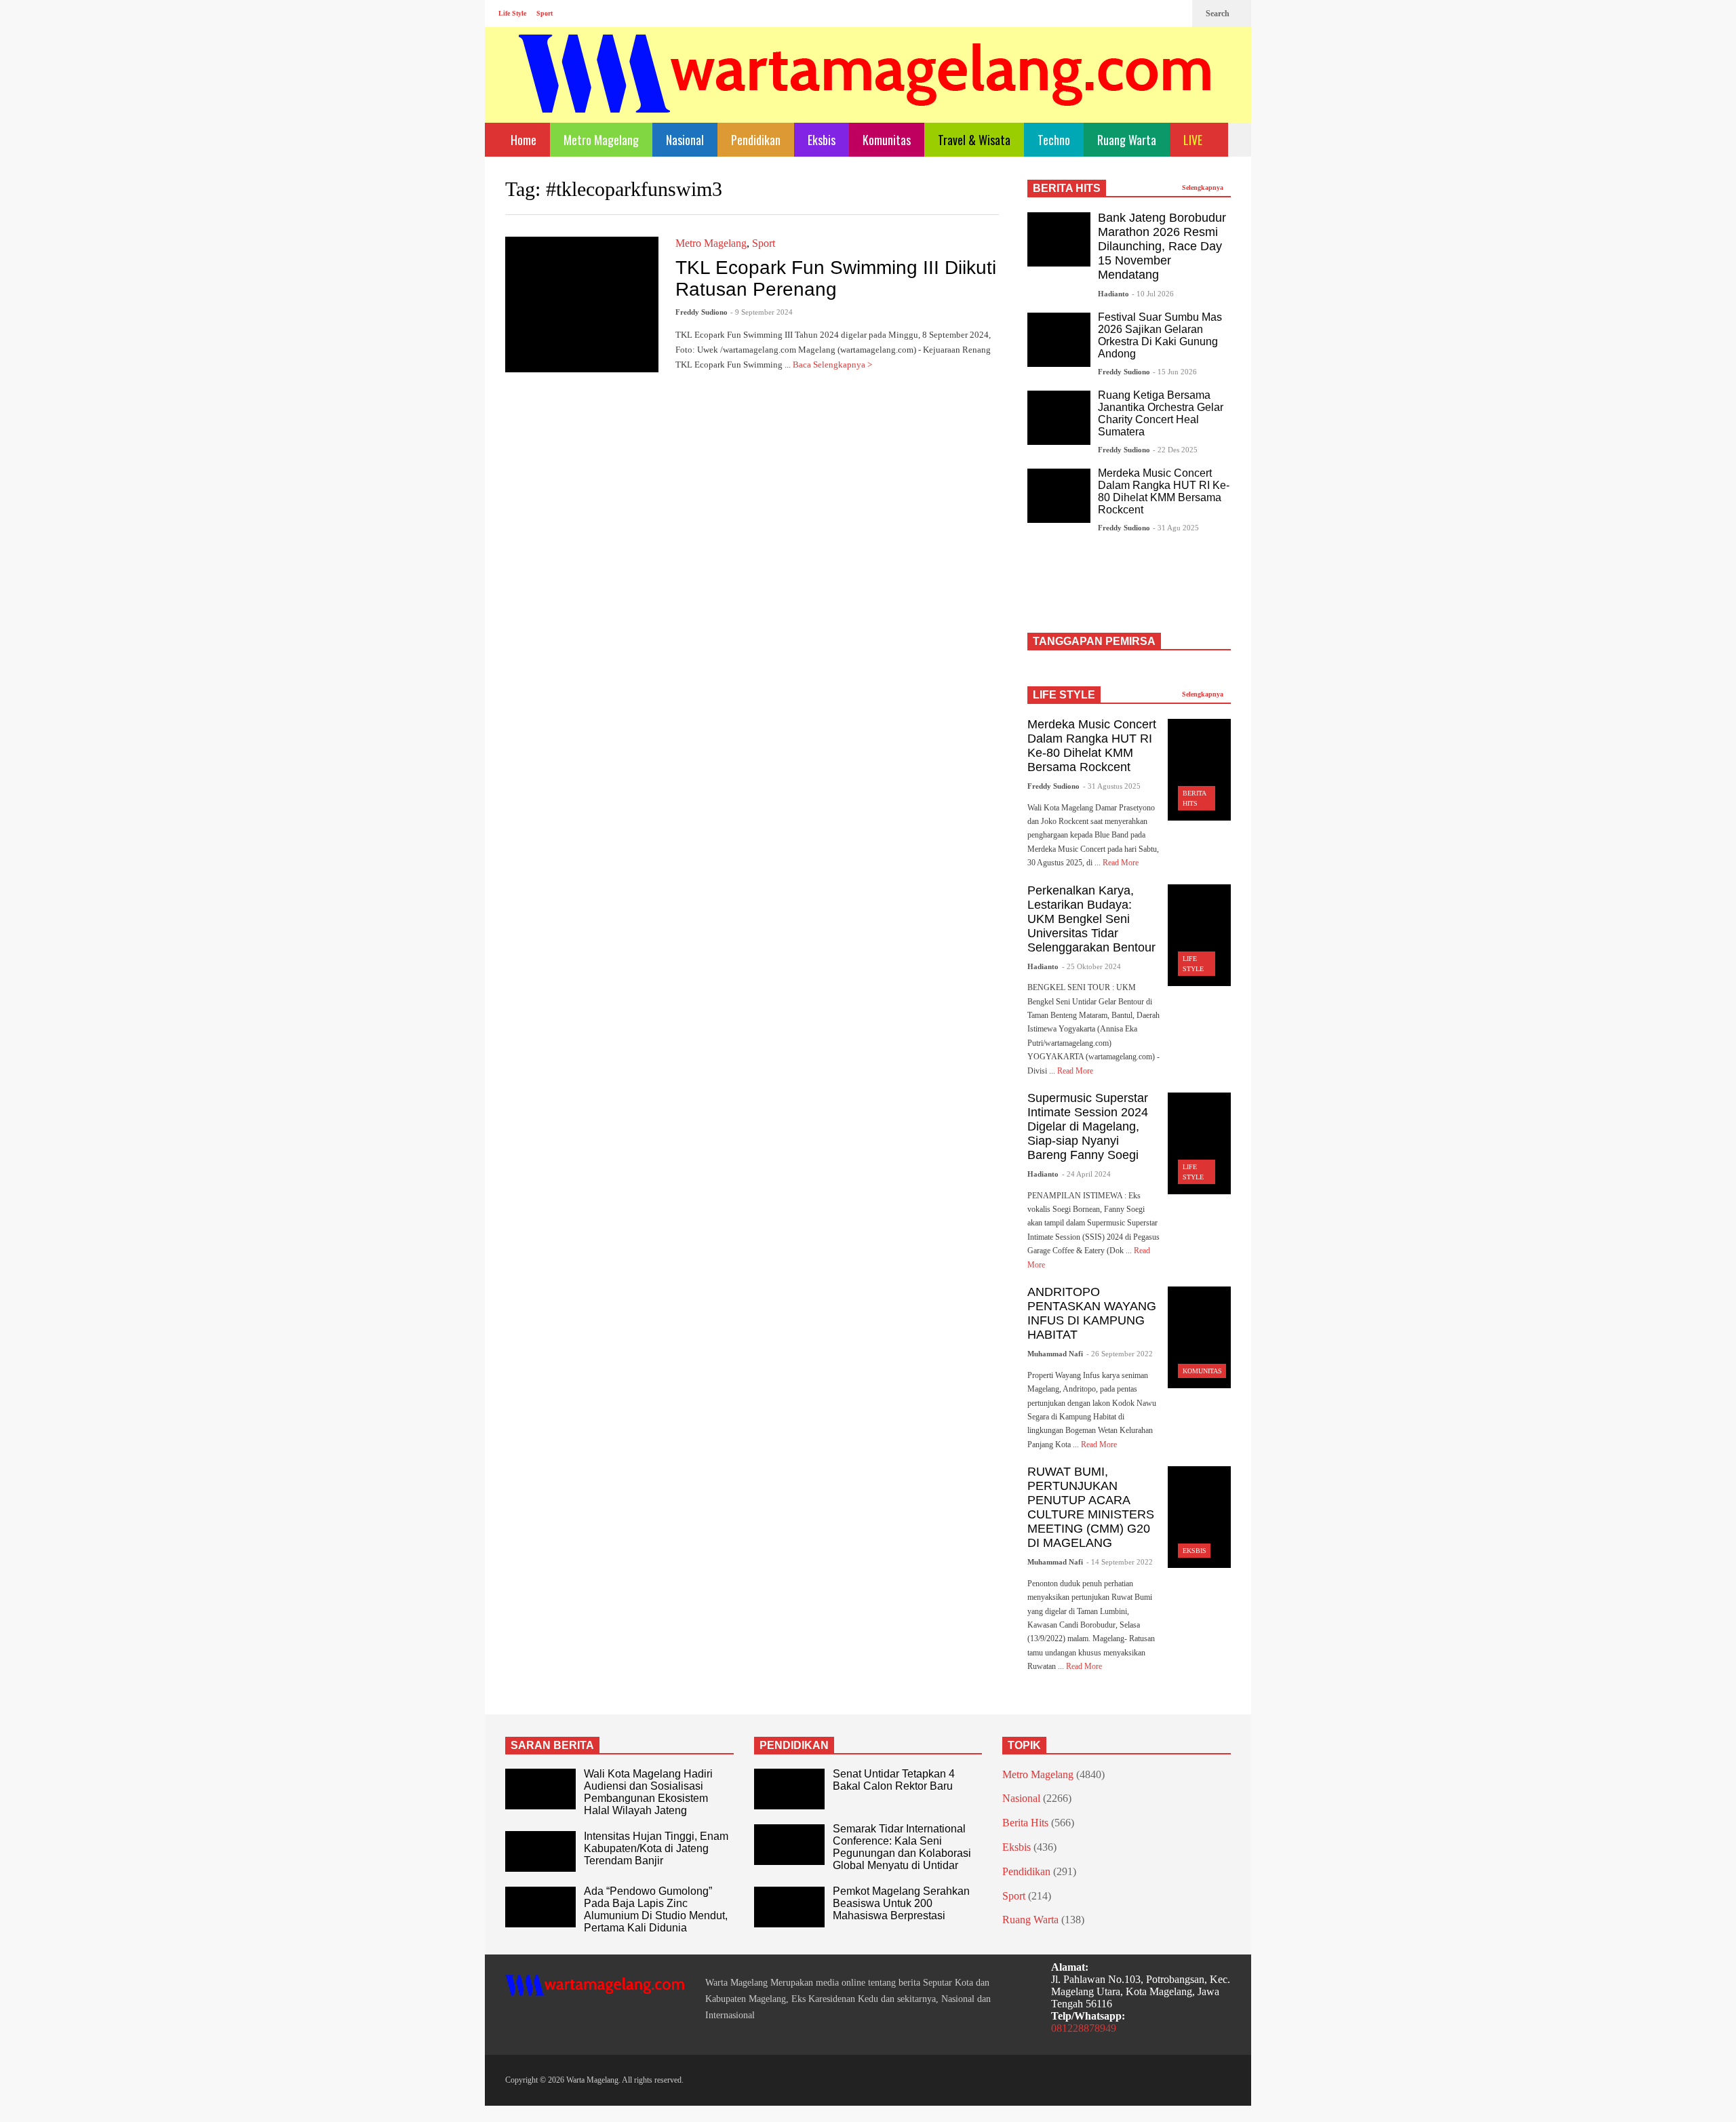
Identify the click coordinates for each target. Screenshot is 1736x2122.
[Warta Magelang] (866, 92)
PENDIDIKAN (794, 1745)
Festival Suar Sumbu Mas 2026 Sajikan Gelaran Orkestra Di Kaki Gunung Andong (1160, 335)
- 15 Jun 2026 (1175, 372)
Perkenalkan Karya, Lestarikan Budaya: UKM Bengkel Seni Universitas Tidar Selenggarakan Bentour (1091, 919)
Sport (545, 13)
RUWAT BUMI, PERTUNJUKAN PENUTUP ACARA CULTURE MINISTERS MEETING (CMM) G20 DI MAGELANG (1091, 1507)
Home (522, 140)
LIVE (1194, 140)
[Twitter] (1175, 14)
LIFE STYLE (1064, 695)
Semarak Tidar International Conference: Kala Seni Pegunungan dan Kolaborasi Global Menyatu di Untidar (902, 1847)
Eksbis (822, 140)
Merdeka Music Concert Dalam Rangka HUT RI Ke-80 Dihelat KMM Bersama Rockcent (1164, 491)
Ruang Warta (1127, 140)
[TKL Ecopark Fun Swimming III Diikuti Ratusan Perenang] (582, 304)
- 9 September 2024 (762, 312)
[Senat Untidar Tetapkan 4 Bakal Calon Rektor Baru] (789, 1789)
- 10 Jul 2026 (1153, 294)
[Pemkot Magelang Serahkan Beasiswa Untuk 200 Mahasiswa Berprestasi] (789, 1907)
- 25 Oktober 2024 (1091, 966)
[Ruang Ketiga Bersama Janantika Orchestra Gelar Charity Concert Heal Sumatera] (1059, 418)
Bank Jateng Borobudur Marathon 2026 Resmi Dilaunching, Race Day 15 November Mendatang (1162, 246)
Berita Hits (1025, 1823)
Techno (1054, 140)
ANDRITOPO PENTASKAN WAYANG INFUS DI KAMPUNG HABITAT (1092, 1313)
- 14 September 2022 (1120, 1562)
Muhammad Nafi (1055, 1354)
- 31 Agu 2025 (1176, 528)
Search (1219, 14)
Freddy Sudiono (702, 312)
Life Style (512, 13)
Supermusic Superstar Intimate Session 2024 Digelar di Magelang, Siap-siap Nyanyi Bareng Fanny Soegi (1088, 1126)
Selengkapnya (1204, 188)
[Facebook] (1132, 14)
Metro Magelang (601, 140)
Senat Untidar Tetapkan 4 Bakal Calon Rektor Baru (894, 1780)
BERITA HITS (1067, 188)
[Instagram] (1153, 14)
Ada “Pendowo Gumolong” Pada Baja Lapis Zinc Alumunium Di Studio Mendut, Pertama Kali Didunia (656, 1909)
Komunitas (887, 140)
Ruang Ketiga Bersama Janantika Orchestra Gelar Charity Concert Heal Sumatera (1161, 413)
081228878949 (1084, 2028)
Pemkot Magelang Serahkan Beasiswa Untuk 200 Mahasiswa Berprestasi (901, 1903)
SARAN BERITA (552, 1745)
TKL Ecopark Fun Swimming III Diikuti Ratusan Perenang (836, 278)
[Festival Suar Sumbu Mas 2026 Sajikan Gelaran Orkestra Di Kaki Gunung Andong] (1059, 340)
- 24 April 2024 (1086, 1174)
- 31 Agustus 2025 (1112, 786)
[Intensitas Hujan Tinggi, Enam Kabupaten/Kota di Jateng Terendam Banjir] (540, 1851)
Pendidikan (756, 140)
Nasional (685, 140)
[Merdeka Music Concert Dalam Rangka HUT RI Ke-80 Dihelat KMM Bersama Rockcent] (1059, 496)
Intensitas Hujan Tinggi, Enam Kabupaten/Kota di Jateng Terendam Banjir (656, 1848)
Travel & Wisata (974, 140)
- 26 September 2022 (1120, 1354)
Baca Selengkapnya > (833, 365)
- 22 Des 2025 (1175, 450)
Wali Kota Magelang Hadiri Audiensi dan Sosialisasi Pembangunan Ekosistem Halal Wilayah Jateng (648, 1792)
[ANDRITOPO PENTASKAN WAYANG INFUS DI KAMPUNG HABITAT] (1199, 1337)
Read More (1122, 863)
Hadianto (1113, 294)
